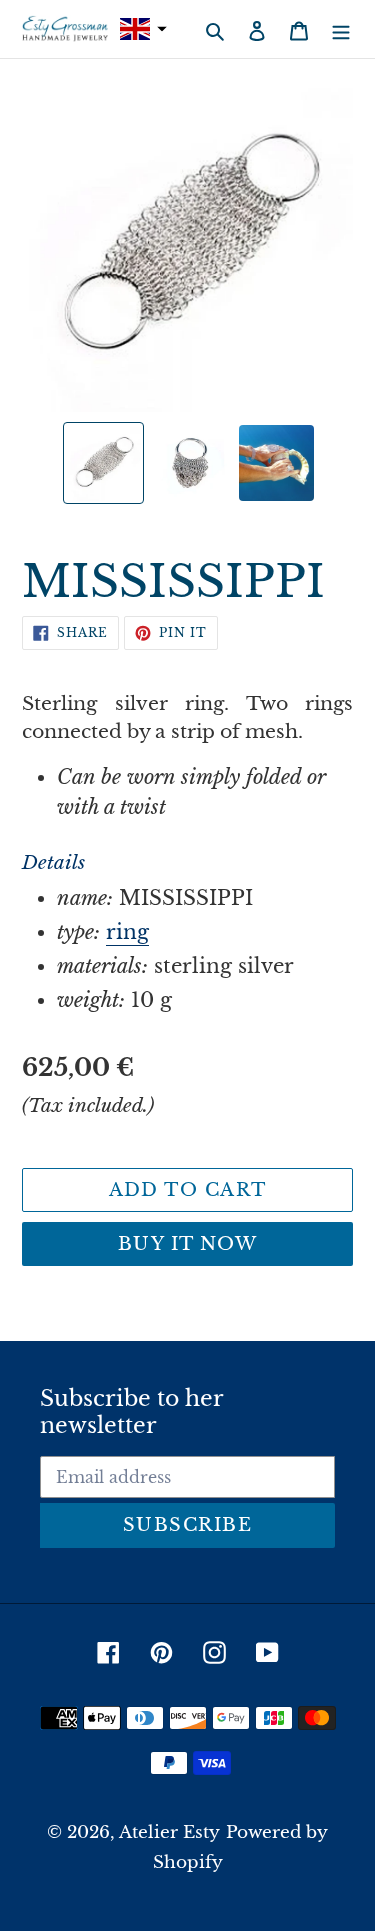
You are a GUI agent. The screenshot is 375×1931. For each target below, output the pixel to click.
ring (127, 932)
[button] (141, 29)
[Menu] (341, 29)
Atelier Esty (169, 1832)
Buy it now (187, 1244)
